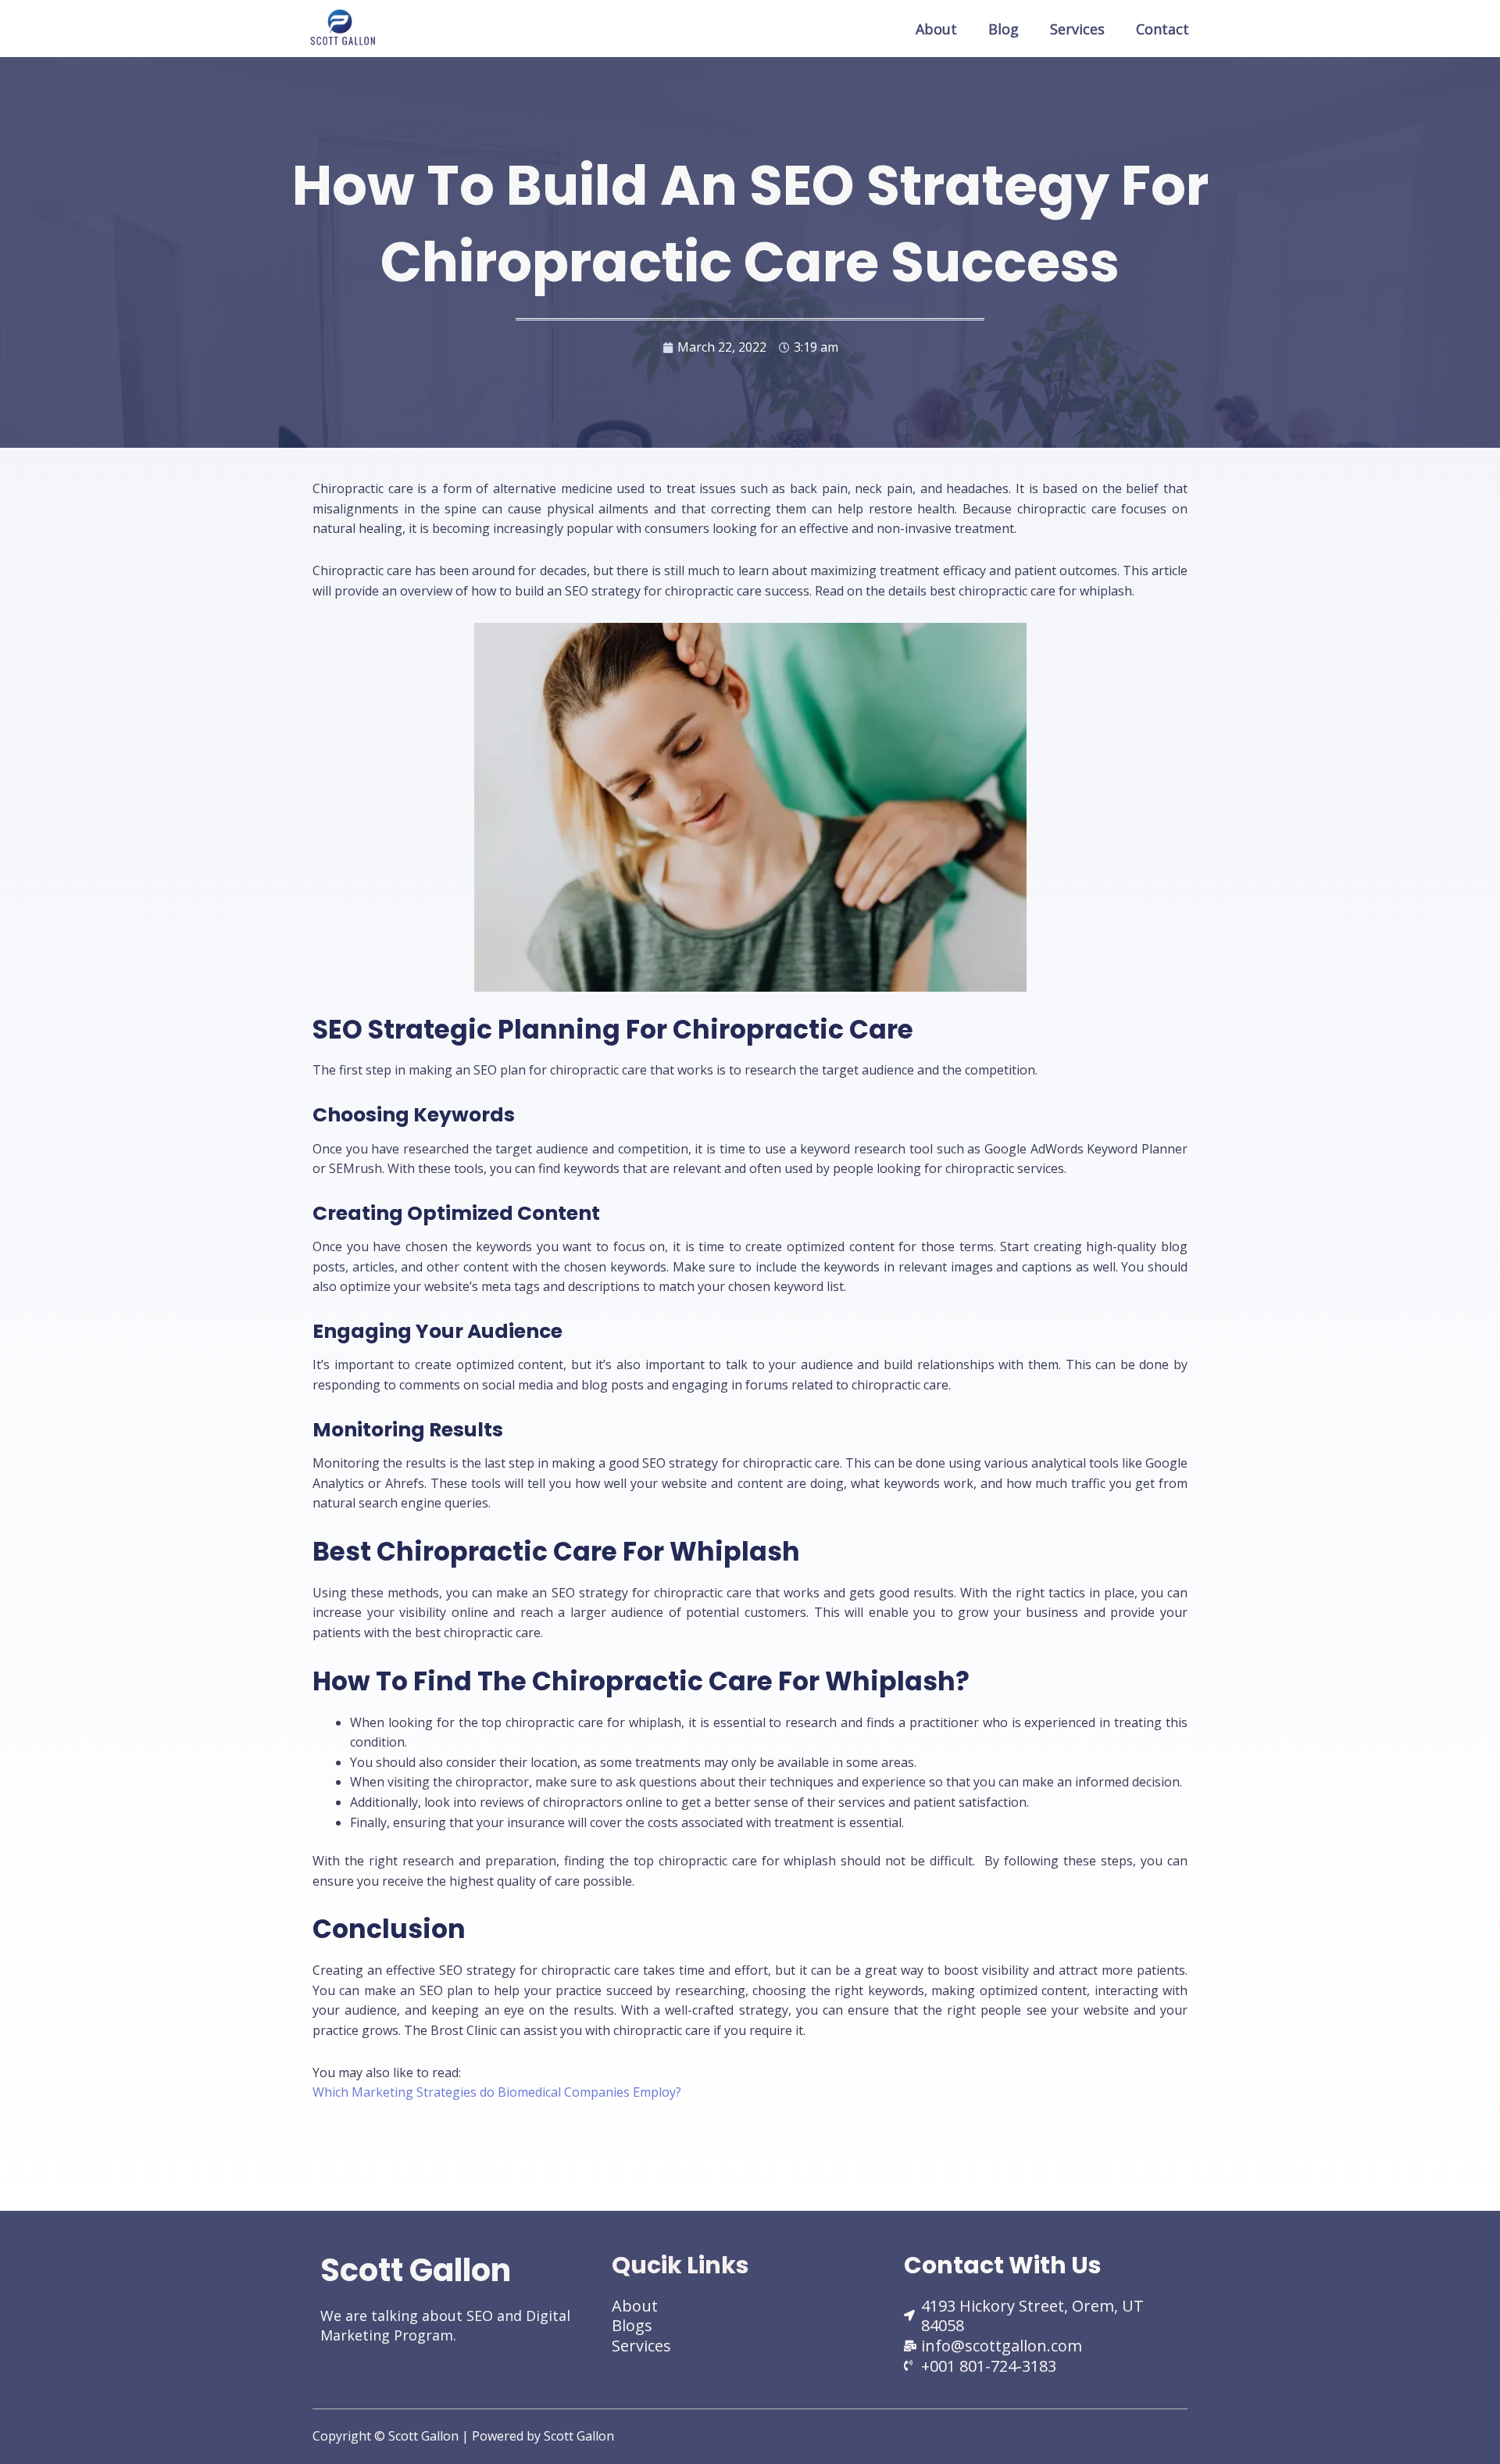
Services (1077, 29)
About (936, 29)
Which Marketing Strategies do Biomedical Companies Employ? (497, 2092)
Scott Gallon (416, 2270)
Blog (1004, 29)
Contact (1162, 29)
